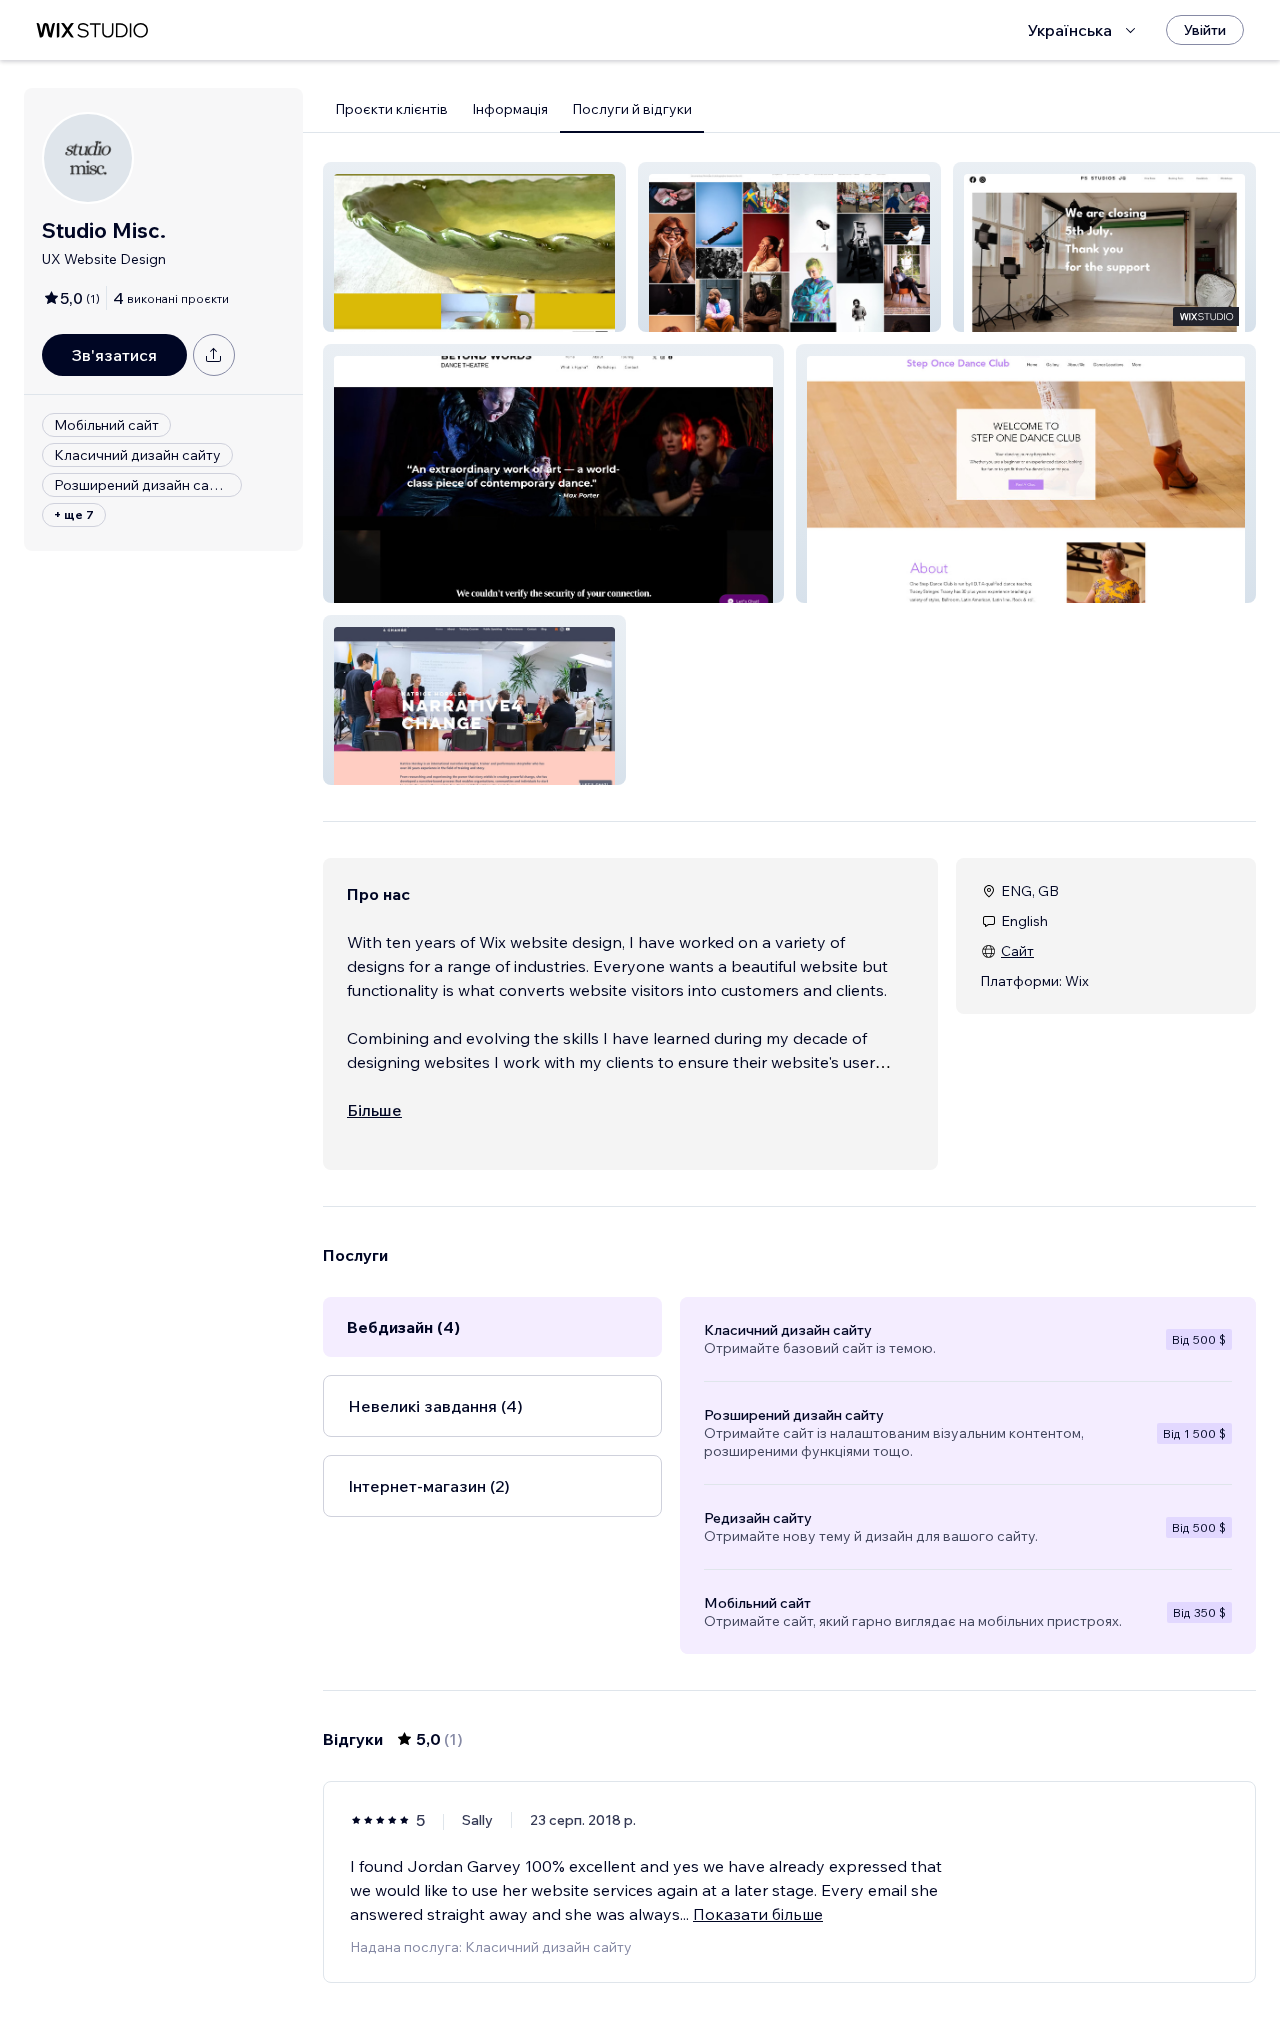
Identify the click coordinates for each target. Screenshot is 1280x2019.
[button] (474, 247)
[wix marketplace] (92, 30)
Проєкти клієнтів (391, 109)
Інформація (510, 109)
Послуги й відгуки (632, 109)
